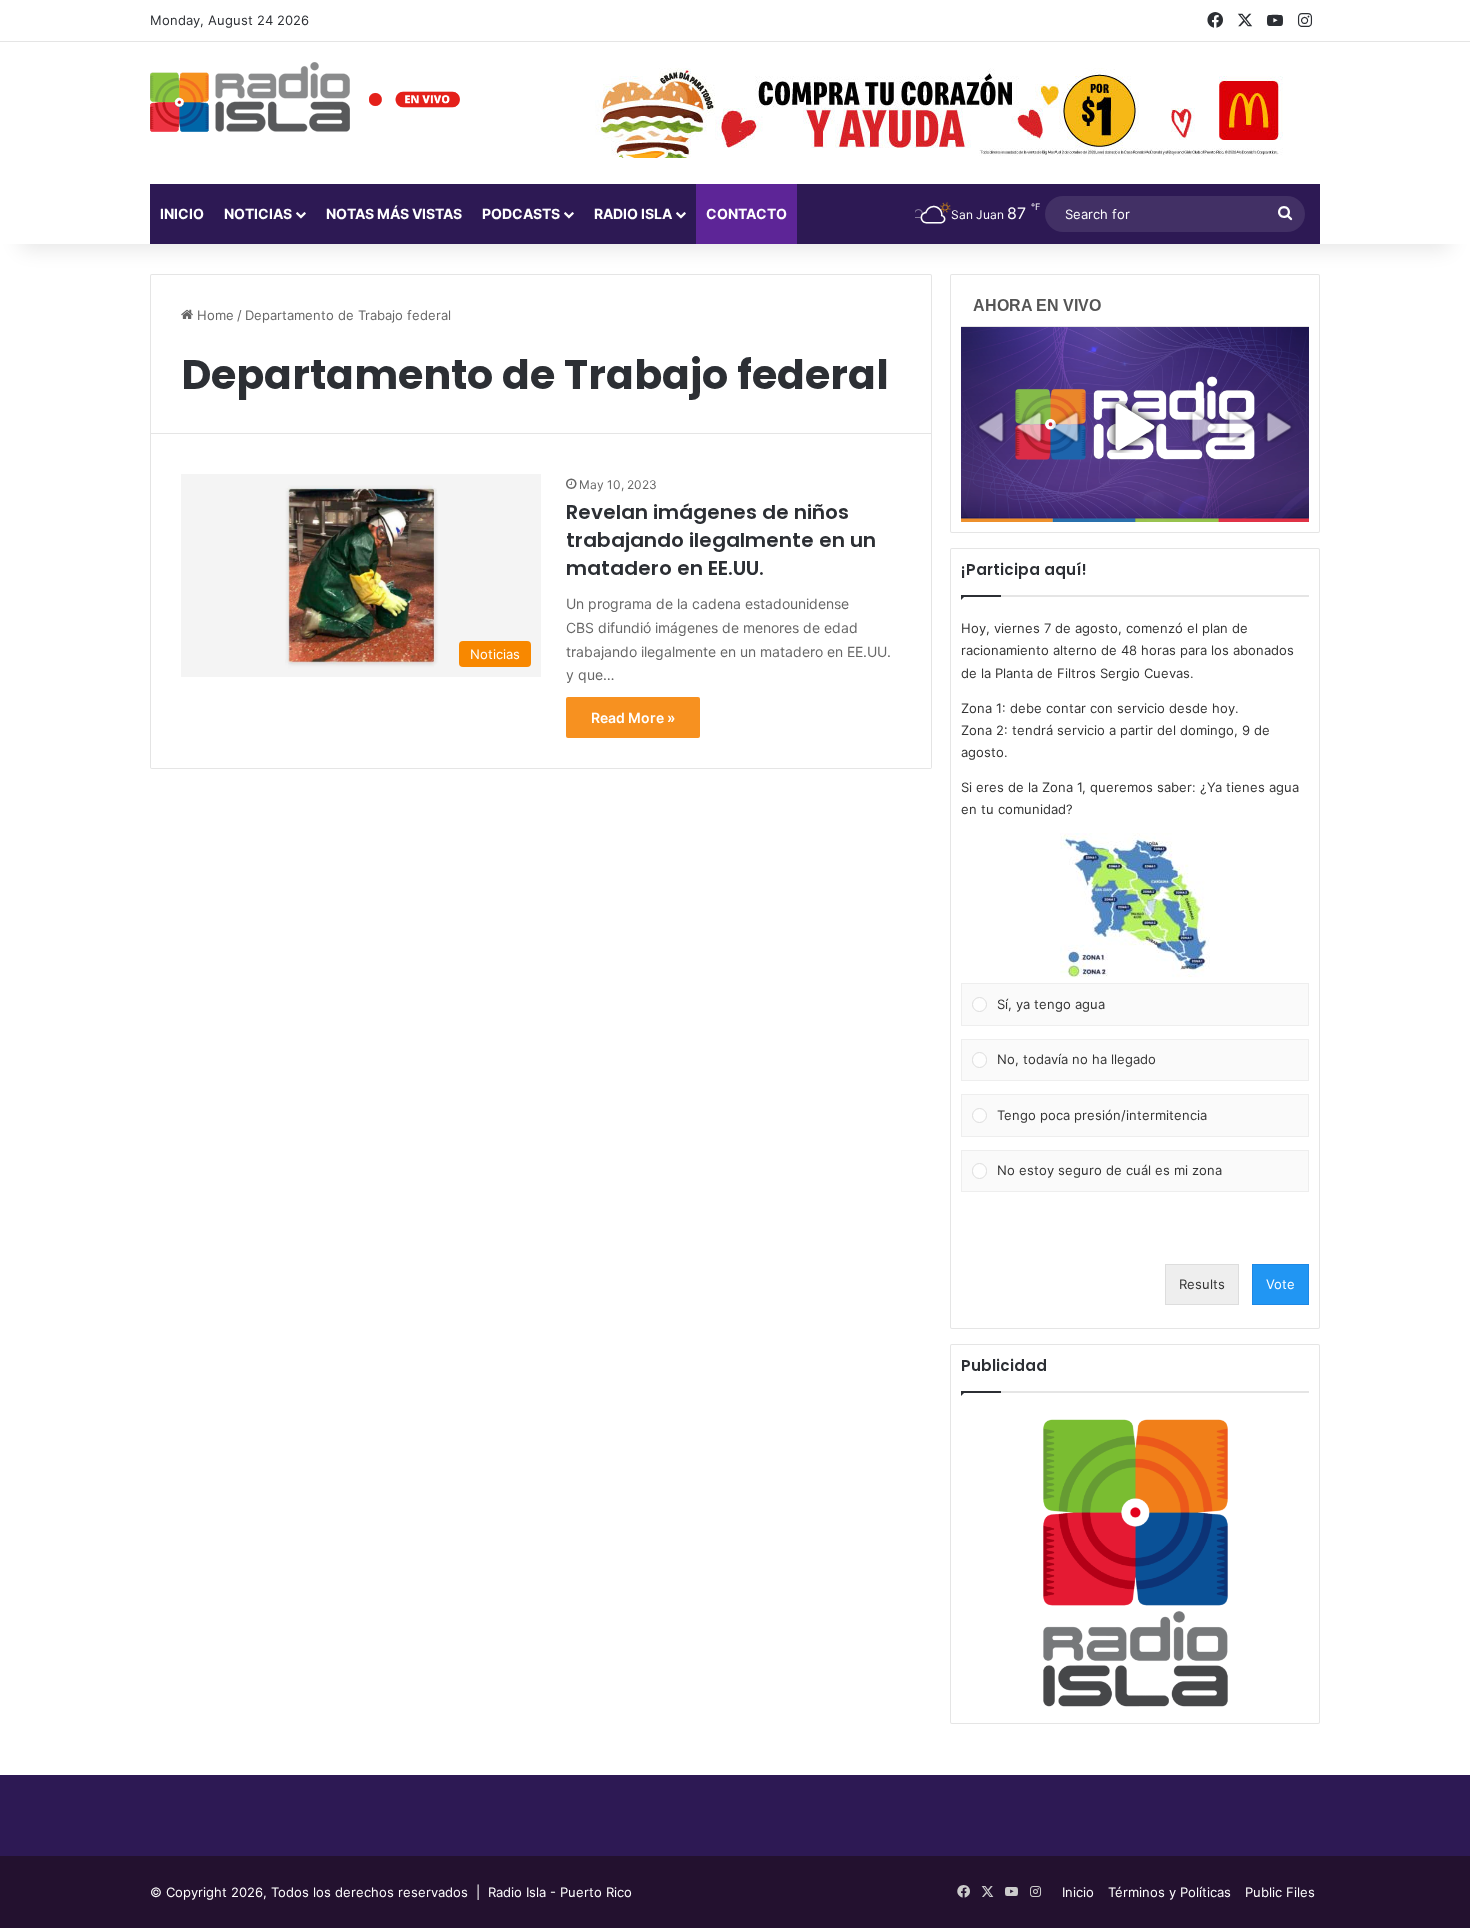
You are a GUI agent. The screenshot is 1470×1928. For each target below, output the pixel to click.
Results (1202, 1284)
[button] (1135, 908)
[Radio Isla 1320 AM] (250, 97)
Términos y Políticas (1169, 1892)
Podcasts (521, 213)
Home (213, 315)
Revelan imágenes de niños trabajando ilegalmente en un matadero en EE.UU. (721, 540)
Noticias (258, 213)
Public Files (1280, 1892)
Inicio (182, 213)
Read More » (633, 717)
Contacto (746, 213)
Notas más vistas (394, 213)
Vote (1280, 1284)
